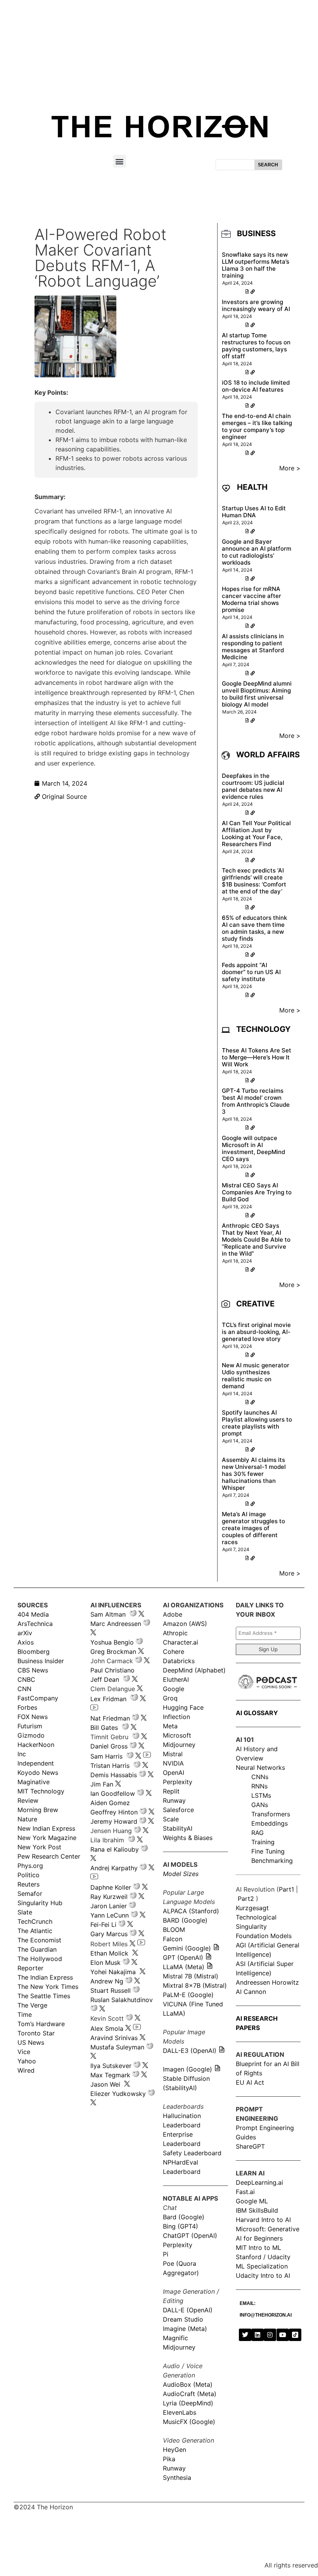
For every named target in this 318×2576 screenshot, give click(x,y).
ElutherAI (176, 1679)
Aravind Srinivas (114, 2038)
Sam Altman (108, 1614)
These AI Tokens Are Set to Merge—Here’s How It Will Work (257, 1057)
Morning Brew (38, 1810)
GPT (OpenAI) (183, 1957)
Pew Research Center (49, 1856)
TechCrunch (35, 1921)
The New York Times (48, 1987)
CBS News (33, 1670)
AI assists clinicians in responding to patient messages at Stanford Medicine (253, 647)
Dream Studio (183, 2319)
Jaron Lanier (109, 1906)
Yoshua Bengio (112, 1642)
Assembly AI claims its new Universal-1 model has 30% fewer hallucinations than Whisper (254, 1474)
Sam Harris (106, 1756)
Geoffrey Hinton (114, 1812)
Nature (27, 1819)
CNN (24, 1689)
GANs (260, 1805)
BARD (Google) (185, 1920)
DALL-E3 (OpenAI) (190, 2051)
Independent (36, 1763)
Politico (29, 1875)
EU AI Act (250, 2082)
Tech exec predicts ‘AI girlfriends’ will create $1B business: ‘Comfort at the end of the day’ (254, 881)
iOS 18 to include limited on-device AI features (256, 386)
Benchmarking (272, 1861)
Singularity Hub (40, 1903)
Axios (26, 1642)
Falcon (174, 1939)
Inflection (176, 1717)
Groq (170, 1698)
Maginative (34, 1782)
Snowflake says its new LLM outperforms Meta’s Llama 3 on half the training (256, 265)
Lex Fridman (108, 1699)
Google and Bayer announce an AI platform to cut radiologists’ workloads (257, 552)
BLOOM (174, 1930)
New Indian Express (46, 1828)
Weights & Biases (188, 1838)
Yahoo (27, 2061)
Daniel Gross (109, 1746)
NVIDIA (173, 1763)
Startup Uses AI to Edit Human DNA (254, 512)
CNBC (26, 1679)
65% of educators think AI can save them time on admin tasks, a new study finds (254, 928)
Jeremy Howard (114, 1821)
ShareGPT (250, 2146)
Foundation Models (264, 1936)
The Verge (32, 2005)
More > (290, 468)
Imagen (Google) (188, 2069)
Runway (174, 1800)
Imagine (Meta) (185, 2329)
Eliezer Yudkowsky (118, 2094)
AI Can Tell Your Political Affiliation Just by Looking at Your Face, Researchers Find (256, 834)
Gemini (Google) (187, 1948)
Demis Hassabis (114, 1775)
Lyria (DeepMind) (188, 2403)
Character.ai (181, 1642)
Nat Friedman (110, 1718)
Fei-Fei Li (103, 1925)
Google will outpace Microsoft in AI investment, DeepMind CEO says (253, 1148)
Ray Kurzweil (109, 1897)
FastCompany (38, 1698)
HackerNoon (36, 1745)
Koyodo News (38, 1773)
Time (25, 2014)
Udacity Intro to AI (263, 2275)
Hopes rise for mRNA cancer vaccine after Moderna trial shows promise (251, 599)
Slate (25, 1912)
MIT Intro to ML (258, 2248)
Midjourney (179, 1745)
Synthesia (177, 2478)
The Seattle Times (44, 1996)
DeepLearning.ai (259, 2182)
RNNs (259, 1786)
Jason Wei (105, 2084)
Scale (171, 1819)
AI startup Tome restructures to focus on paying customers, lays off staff (256, 346)
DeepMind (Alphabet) (194, 1670)
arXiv (25, 1633)
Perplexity (178, 1782)
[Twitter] (245, 2335)
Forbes (27, 1707)
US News (31, 2042)
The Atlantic (35, 1931)
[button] (120, 161)
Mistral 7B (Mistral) (191, 1976)
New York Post (39, 1847)
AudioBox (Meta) (188, 2384)
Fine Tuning (268, 1851)
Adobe (173, 1614)
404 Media (33, 1614)
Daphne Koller (111, 1887)
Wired (26, 2070)
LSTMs (261, 1795)
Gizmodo (31, 1735)
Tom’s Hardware (41, 2024)
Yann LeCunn (110, 1915)
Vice (24, 2052)
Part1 (286, 1889)
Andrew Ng (107, 1981)
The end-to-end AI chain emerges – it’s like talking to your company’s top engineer (257, 426)
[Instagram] (270, 2335)
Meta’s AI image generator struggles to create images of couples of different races (253, 1528)
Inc (22, 1754)
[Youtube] (283, 2335)
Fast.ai (245, 2192)
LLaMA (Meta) (184, 1967)
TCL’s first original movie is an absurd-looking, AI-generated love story (256, 1332)
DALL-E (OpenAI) (188, 2310)
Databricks (179, 1661)
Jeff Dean (105, 1679)
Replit (171, 1791)
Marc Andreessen (116, 1624)
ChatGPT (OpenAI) (190, 2236)
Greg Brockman (113, 1652)
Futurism (30, 1726)
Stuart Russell (111, 1990)
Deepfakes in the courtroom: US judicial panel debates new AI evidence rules (253, 786)
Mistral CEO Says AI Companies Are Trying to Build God (257, 1192)
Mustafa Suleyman (117, 2047)
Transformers (271, 1814)
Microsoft (177, 1735)
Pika (169, 2459)
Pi (166, 2254)
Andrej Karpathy (114, 1868)
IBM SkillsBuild (257, 2210)
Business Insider (41, 1661)
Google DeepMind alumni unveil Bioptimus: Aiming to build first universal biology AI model (257, 694)
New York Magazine (47, 1838)
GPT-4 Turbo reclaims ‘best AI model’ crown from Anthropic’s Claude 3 (256, 1101)
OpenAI (174, 1773)
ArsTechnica (35, 1624)
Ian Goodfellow (113, 1793)
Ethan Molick (110, 1953)
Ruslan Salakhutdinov (122, 2000)
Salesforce (178, 1810)
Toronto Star (36, 2033)
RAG (258, 1833)
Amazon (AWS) (185, 1624)
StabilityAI (178, 1828)
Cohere (174, 1652)
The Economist (39, 1940)
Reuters (29, 1884)
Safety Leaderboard (192, 2153)
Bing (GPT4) (181, 2226)
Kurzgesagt (252, 1908)
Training (263, 1842)
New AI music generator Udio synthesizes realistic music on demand (256, 1376)
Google (174, 1689)
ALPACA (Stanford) (191, 1911)
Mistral (173, 1754)
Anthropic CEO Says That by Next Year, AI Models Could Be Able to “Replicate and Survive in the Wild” (256, 1240)
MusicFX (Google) (189, 2422)
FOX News (33, 1717)
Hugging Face (183, 1707)
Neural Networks (260, 1767)
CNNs (260, 1777)
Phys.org (30, 1866)
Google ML (252, 2201)
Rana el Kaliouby (115, 1849)
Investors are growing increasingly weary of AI (256, 305)
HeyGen (175, 2450)
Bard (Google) (184, 2217)
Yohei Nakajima (113, 1972)
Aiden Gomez (110, 1803)
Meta (170, 1726)
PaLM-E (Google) (188, 1995)
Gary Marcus (109, 1934)
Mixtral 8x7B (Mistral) (195, 1985)
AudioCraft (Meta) (190, 2394)
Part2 (246, 1899)
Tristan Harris (110, 1766)
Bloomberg (34, 1652)
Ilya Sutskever (111, 2066)
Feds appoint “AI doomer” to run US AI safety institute (251, 972)
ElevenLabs (180, 2412)
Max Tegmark (110, 2075)
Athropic (175, 1633)
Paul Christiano (112, 1670)
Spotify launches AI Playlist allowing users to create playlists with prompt (257, 1423)
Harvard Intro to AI (263, 2220)
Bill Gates (104, 1728)
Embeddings (270, 1823)
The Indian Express (45, 1977)
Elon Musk (105, 1963)
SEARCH (268, 165)
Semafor (30, 1894)
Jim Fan (102, 1784)
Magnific (175, 2338)
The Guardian (37, 1949)
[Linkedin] (258, 2335)
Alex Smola (107, 2028)
